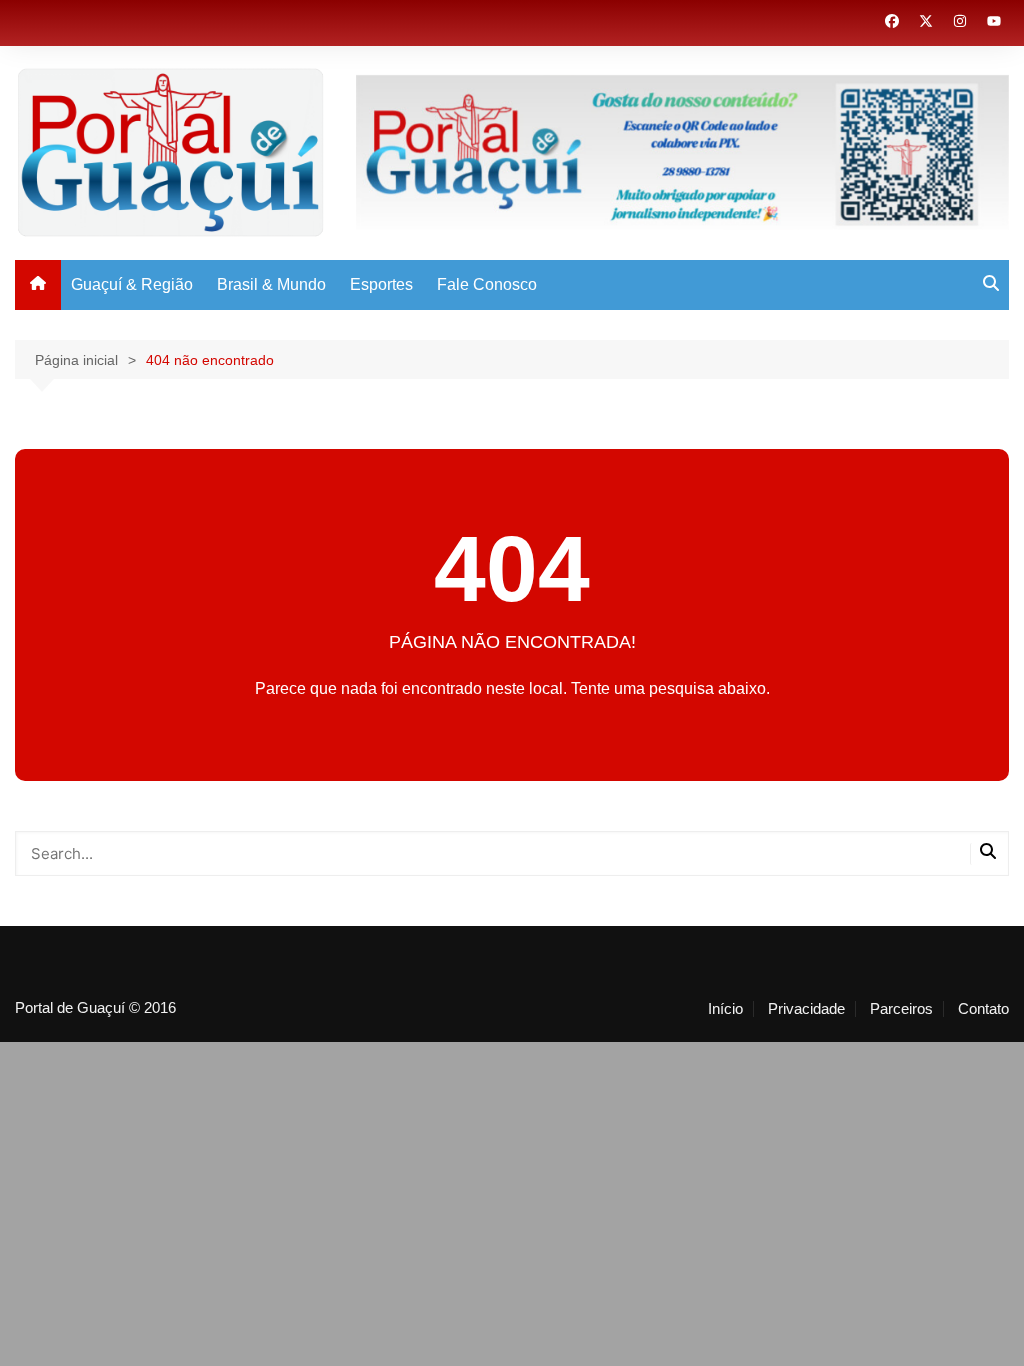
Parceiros (901, 1009)
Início (725, 1009)
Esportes (381, 284)
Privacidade (806, 1009)
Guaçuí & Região (132, 284)
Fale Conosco (487, 284)
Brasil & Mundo (271, 284)
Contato (983, 1009)
